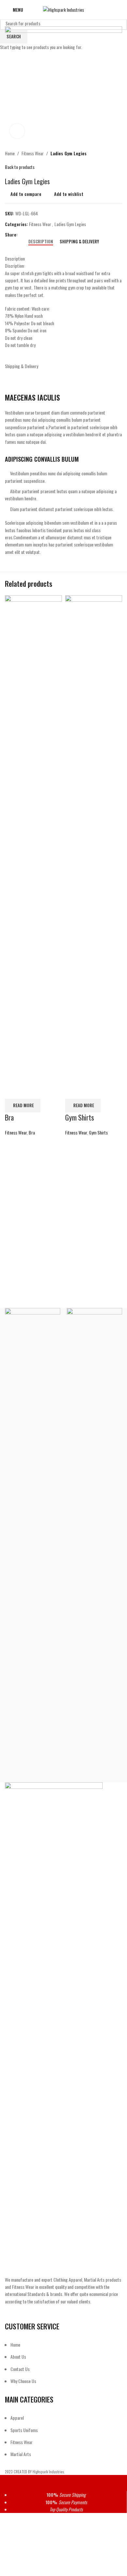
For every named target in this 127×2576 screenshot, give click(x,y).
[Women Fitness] (33, 1552)
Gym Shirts (80, 1117)
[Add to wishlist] (48, 1091)
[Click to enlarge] (17, 131)
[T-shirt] (94, 1552)
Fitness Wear (16, 1132)
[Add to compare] (13, 1091)
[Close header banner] (8, 2483)
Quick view (30, 1091)
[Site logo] (63, 9)
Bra (9, 1117)
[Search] (120, 10)
